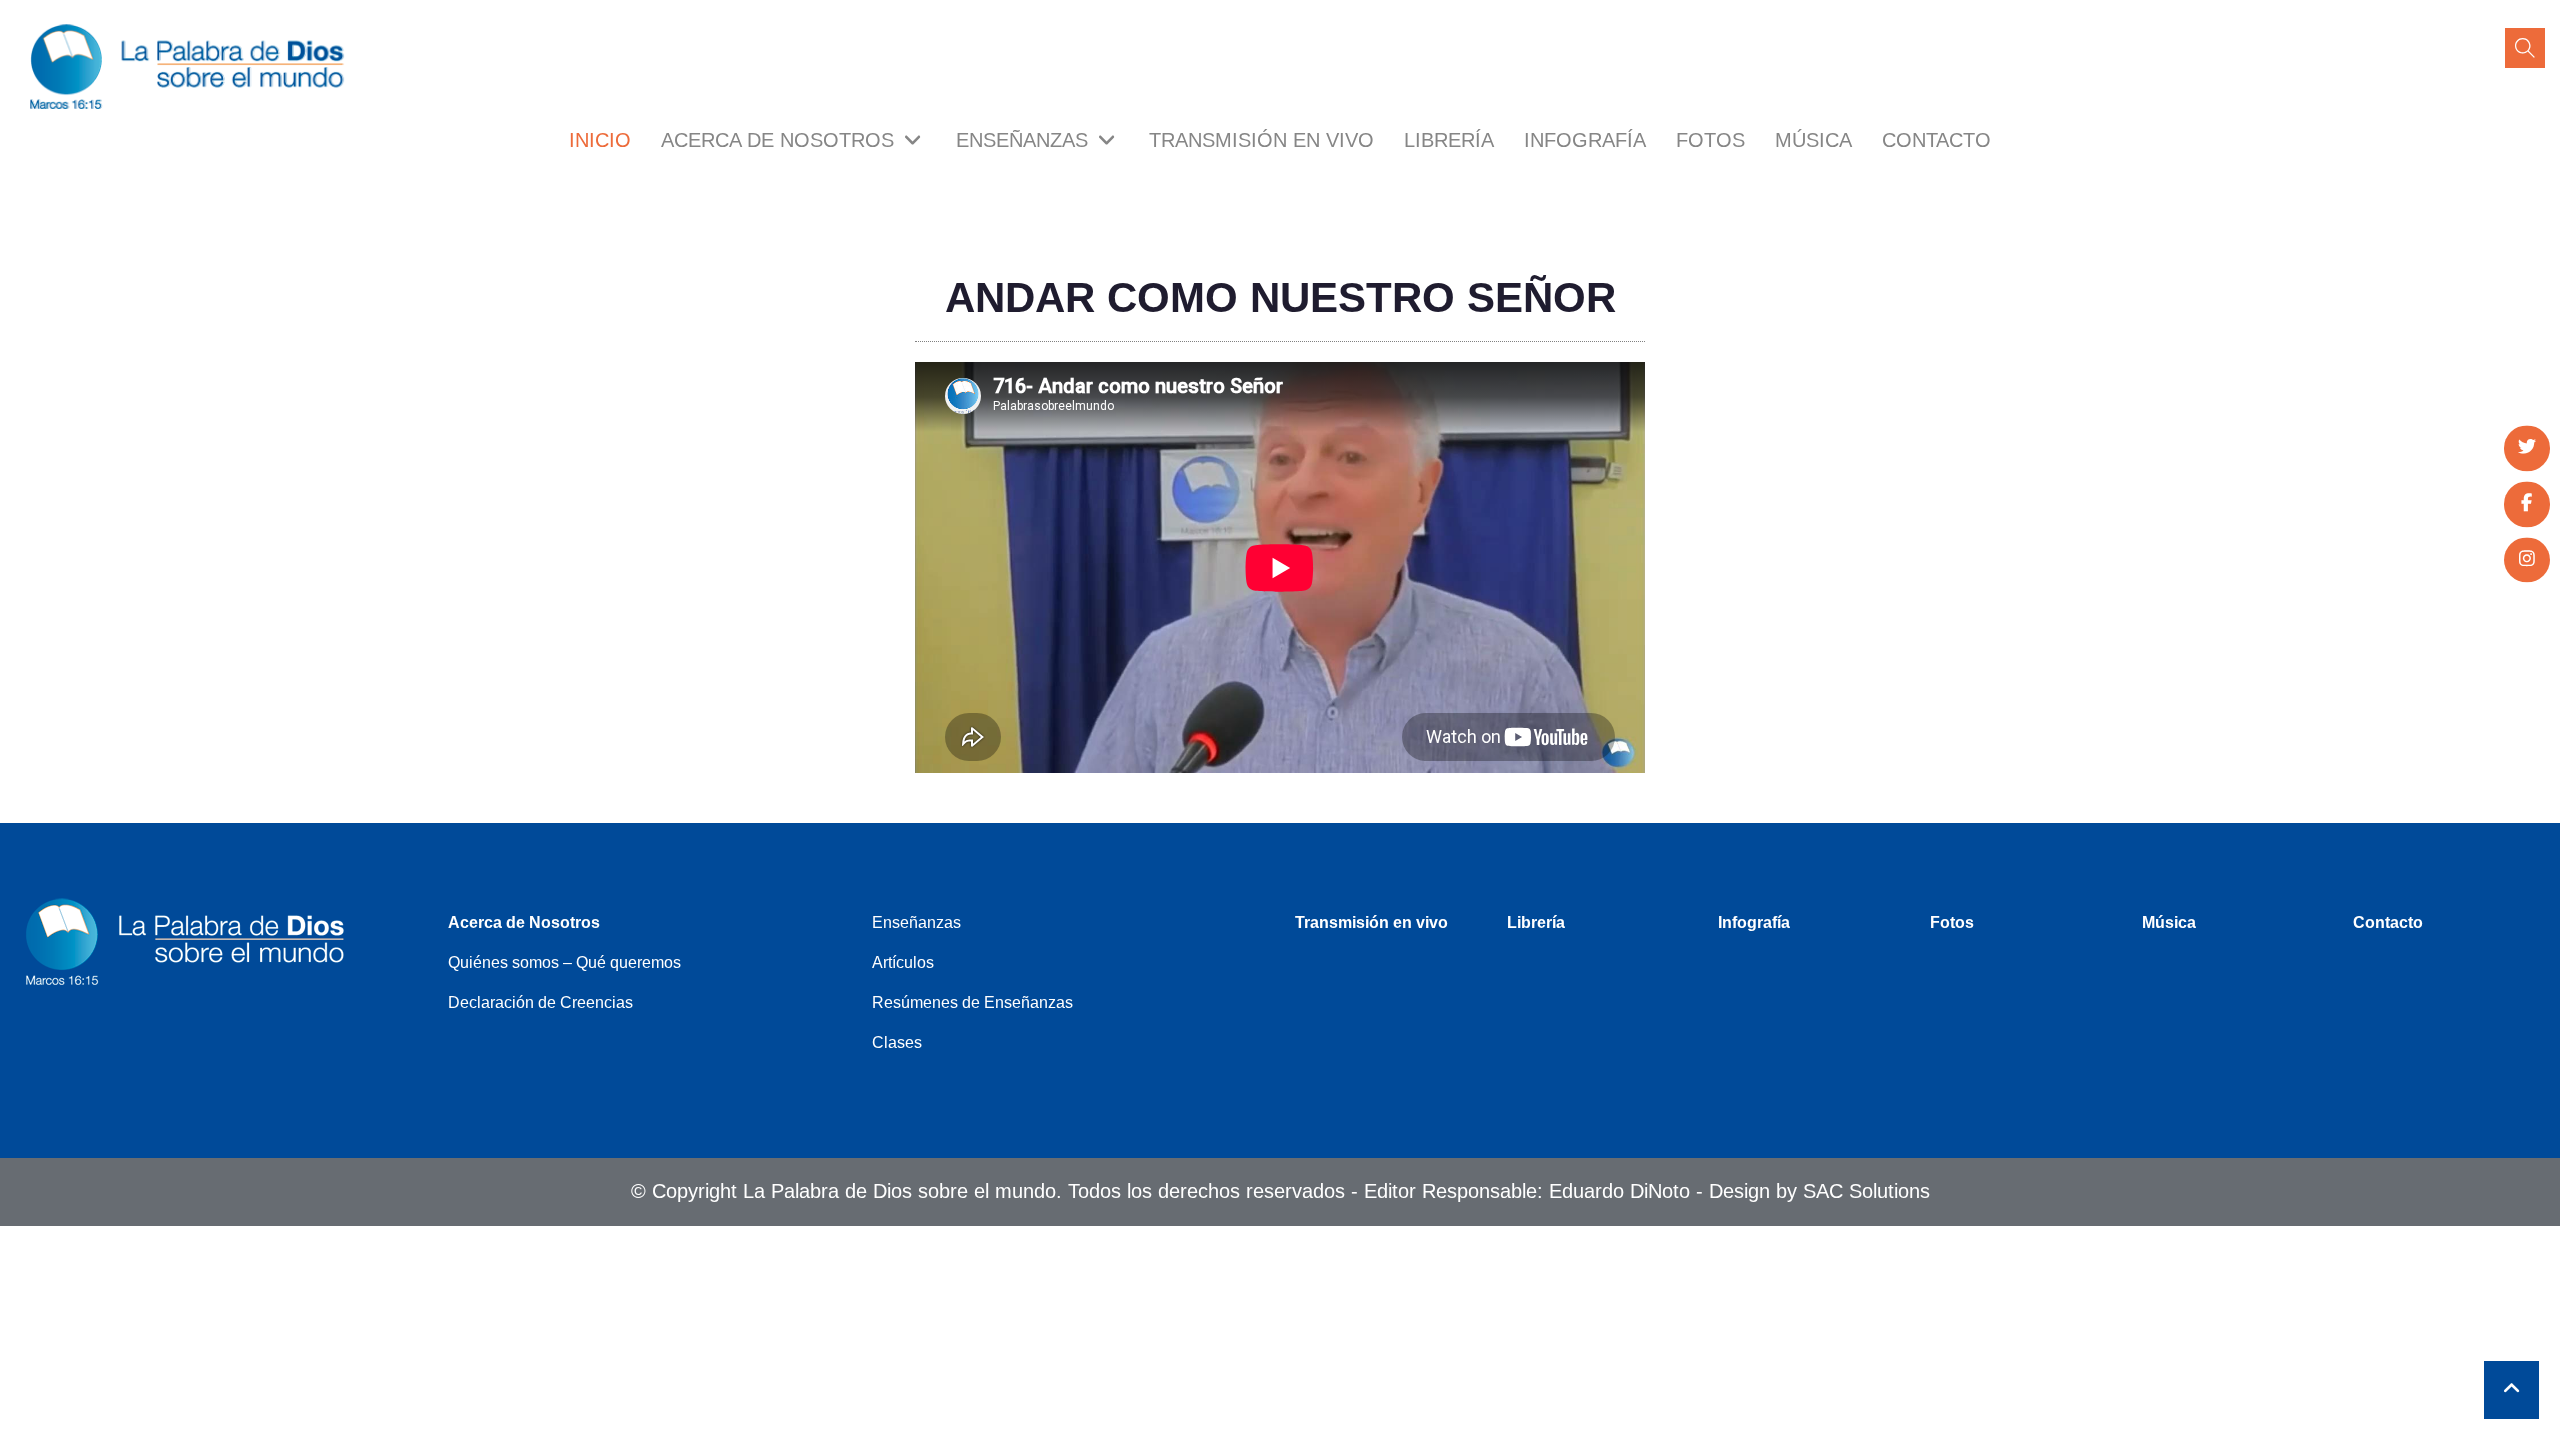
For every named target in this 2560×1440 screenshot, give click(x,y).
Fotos (1710, 140)
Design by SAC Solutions (1819, 1191)
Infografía (1585, 140)
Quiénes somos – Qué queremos (564, 962)
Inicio (600, 140)
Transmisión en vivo (1261, 140)
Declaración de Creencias (540, 1002)
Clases (897, 1042)
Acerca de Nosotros (780, 140)
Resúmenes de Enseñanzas (972, 1002)
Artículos (903, 962)
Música (1813, 140)
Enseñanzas (1025, 140)
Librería (1449, 140)
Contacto (1936, 140)
